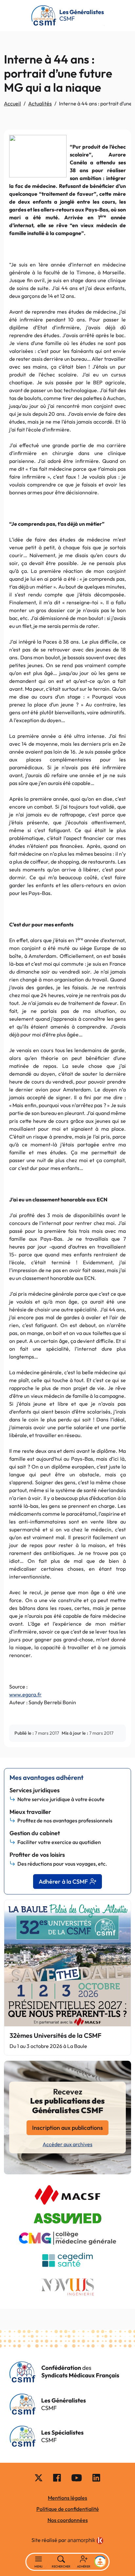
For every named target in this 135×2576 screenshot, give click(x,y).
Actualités (40, 103)
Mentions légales (67, 2498)
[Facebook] (57, 2477)
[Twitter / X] (39, 2477)
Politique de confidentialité (68, 2509)
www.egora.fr (25, 1694)
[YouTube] (77, 2477)
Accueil (12, 103)
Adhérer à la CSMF (63, 1882)
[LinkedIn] (96, 2477)
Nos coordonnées (68, 2520)
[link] (86, 2541)
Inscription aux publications (67, 2128)
